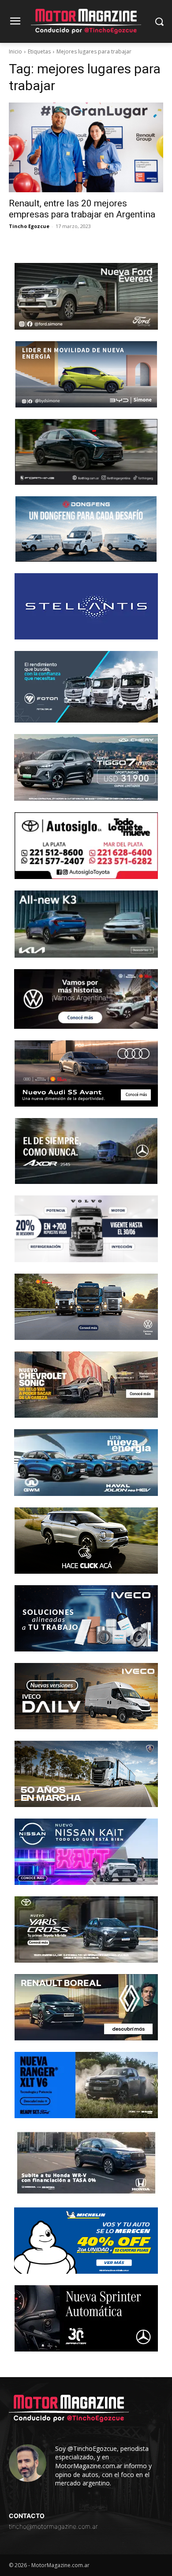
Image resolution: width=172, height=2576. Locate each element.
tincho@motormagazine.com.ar (53, 2526)
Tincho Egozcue (29, 226)
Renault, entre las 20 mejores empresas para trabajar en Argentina (82, 209)
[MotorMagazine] (86, 21)
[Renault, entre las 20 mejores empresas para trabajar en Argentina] (86, 147)
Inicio (15, 51)
